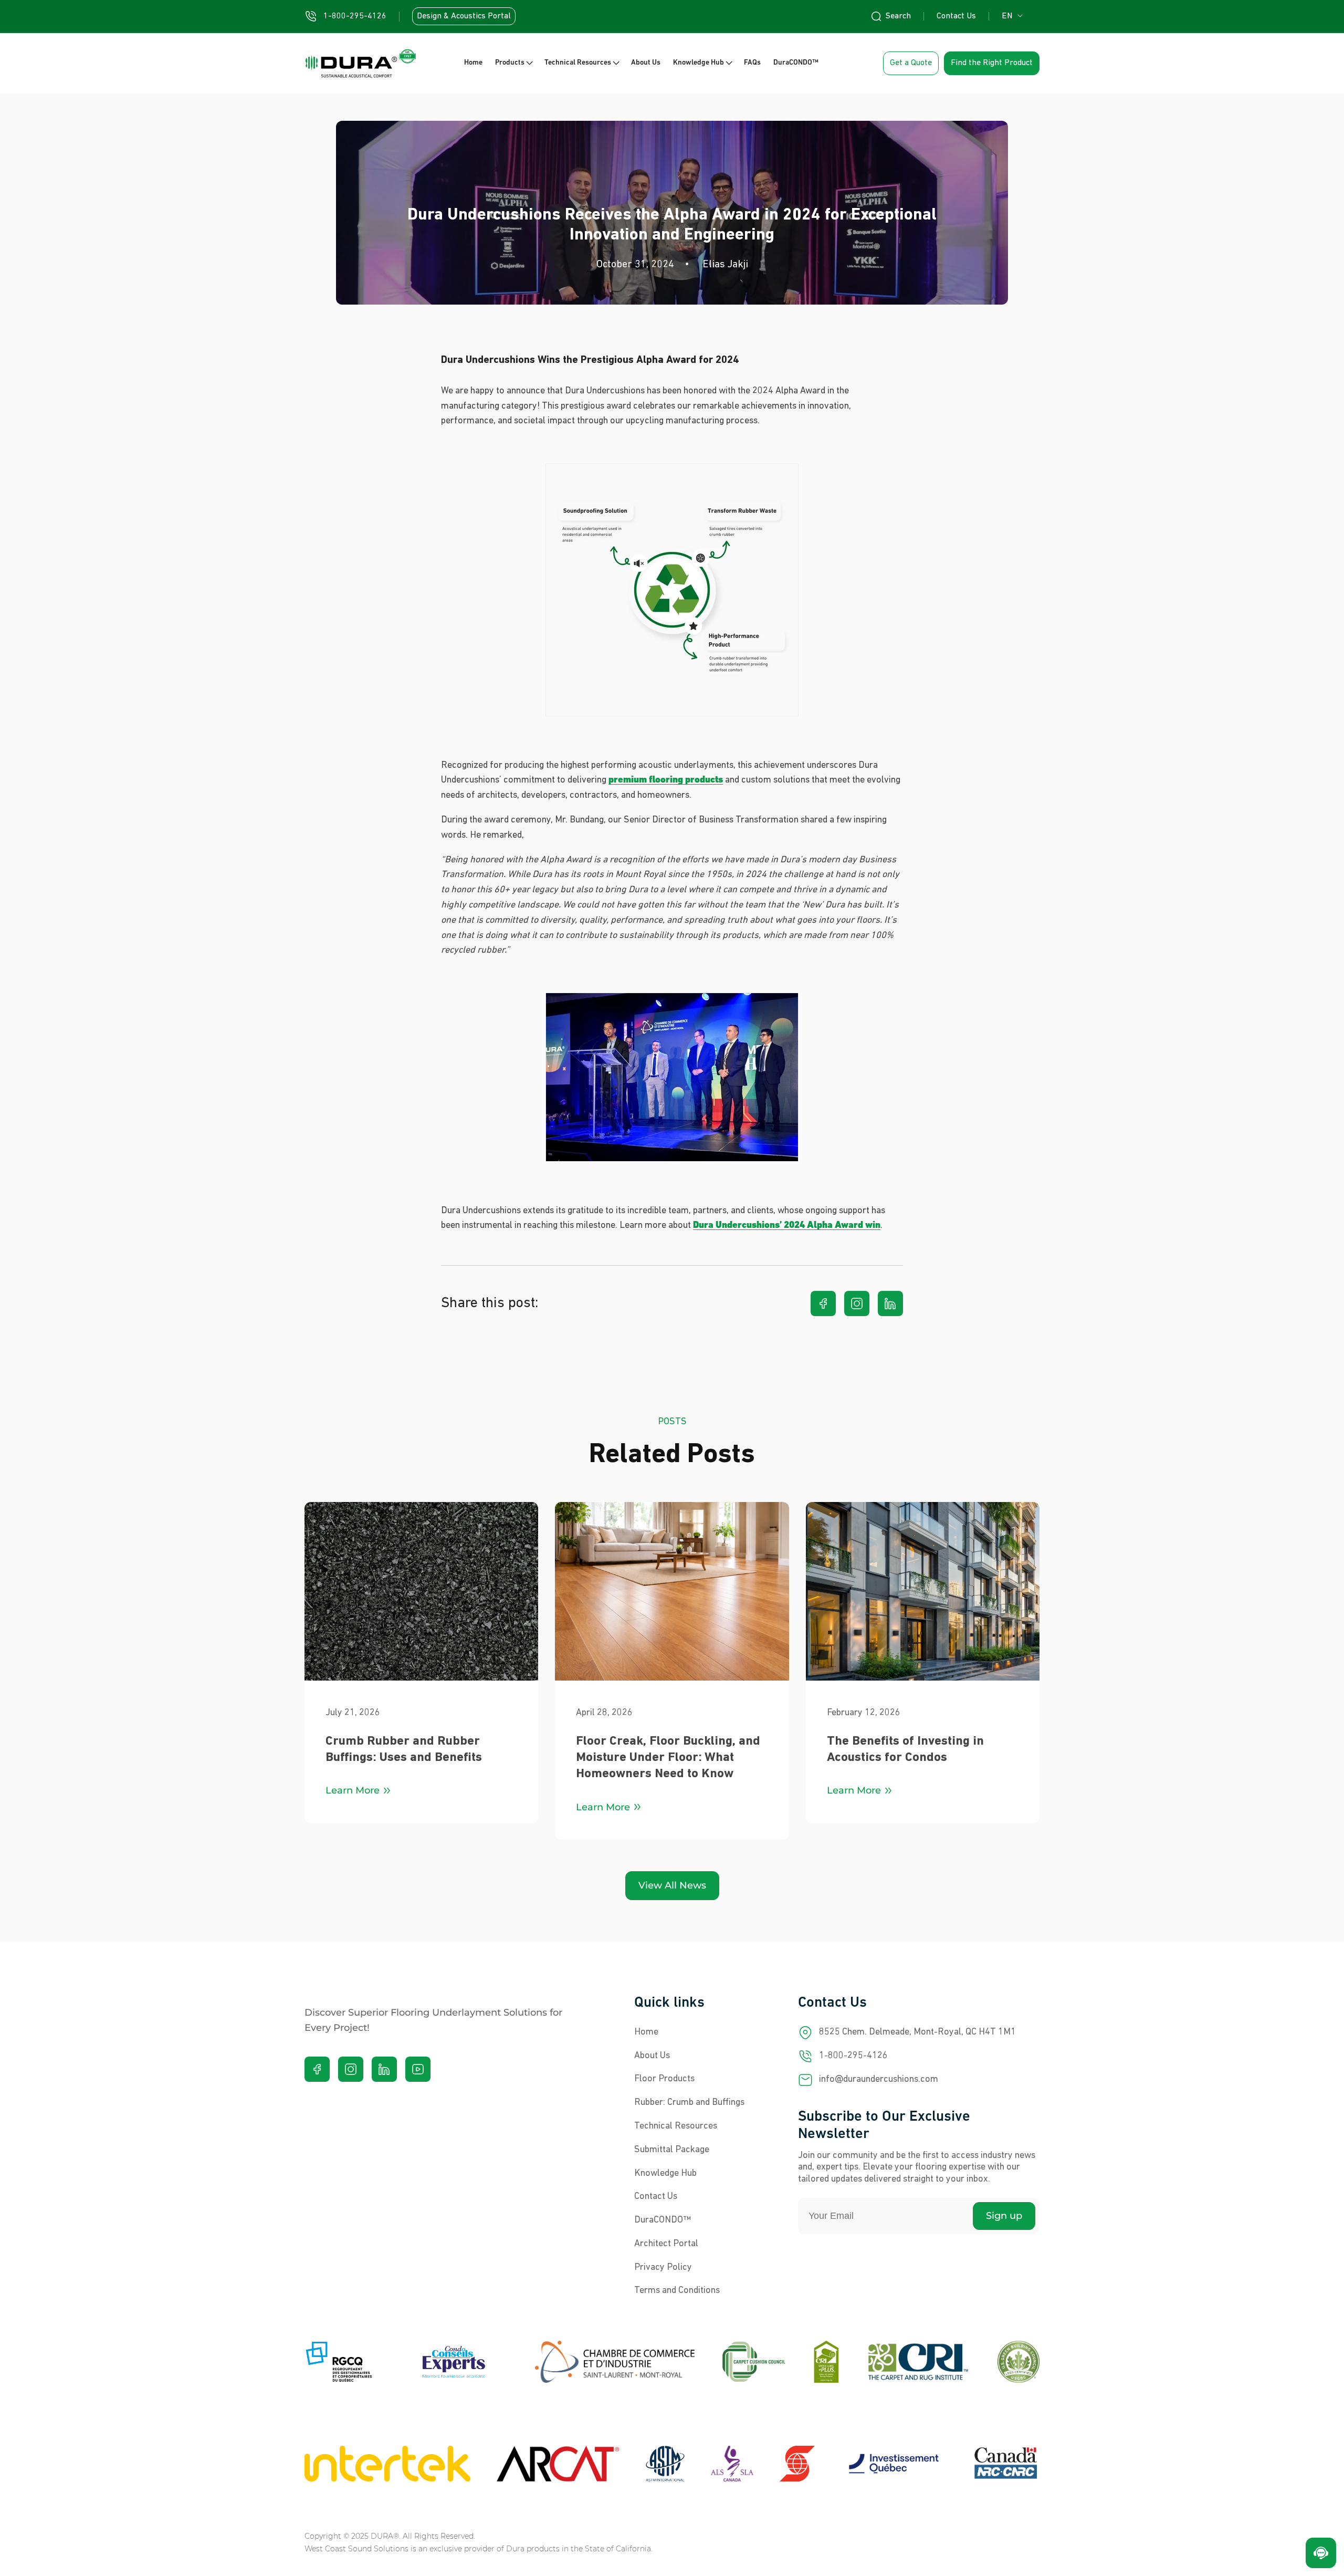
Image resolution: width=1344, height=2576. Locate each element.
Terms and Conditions (677, 2291)
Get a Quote (911, 63)
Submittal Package (672, 2150)
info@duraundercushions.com (879, 2080)
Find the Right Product (992, 63)
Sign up (1004, 2216)
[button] (513, 63)
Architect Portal (666, 2244)
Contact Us (956, 16)
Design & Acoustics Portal (464, 16)
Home (646, 2032)
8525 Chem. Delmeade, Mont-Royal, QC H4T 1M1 (917, 2032)
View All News (672, 1885)
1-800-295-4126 (853, 2056)
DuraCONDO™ (663, 2220)
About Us (652, 2056)
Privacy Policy (663, 2268)
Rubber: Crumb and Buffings (689, 2103)
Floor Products (664, 2079)
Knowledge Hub (665, 2174)
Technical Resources (676, 2126)
